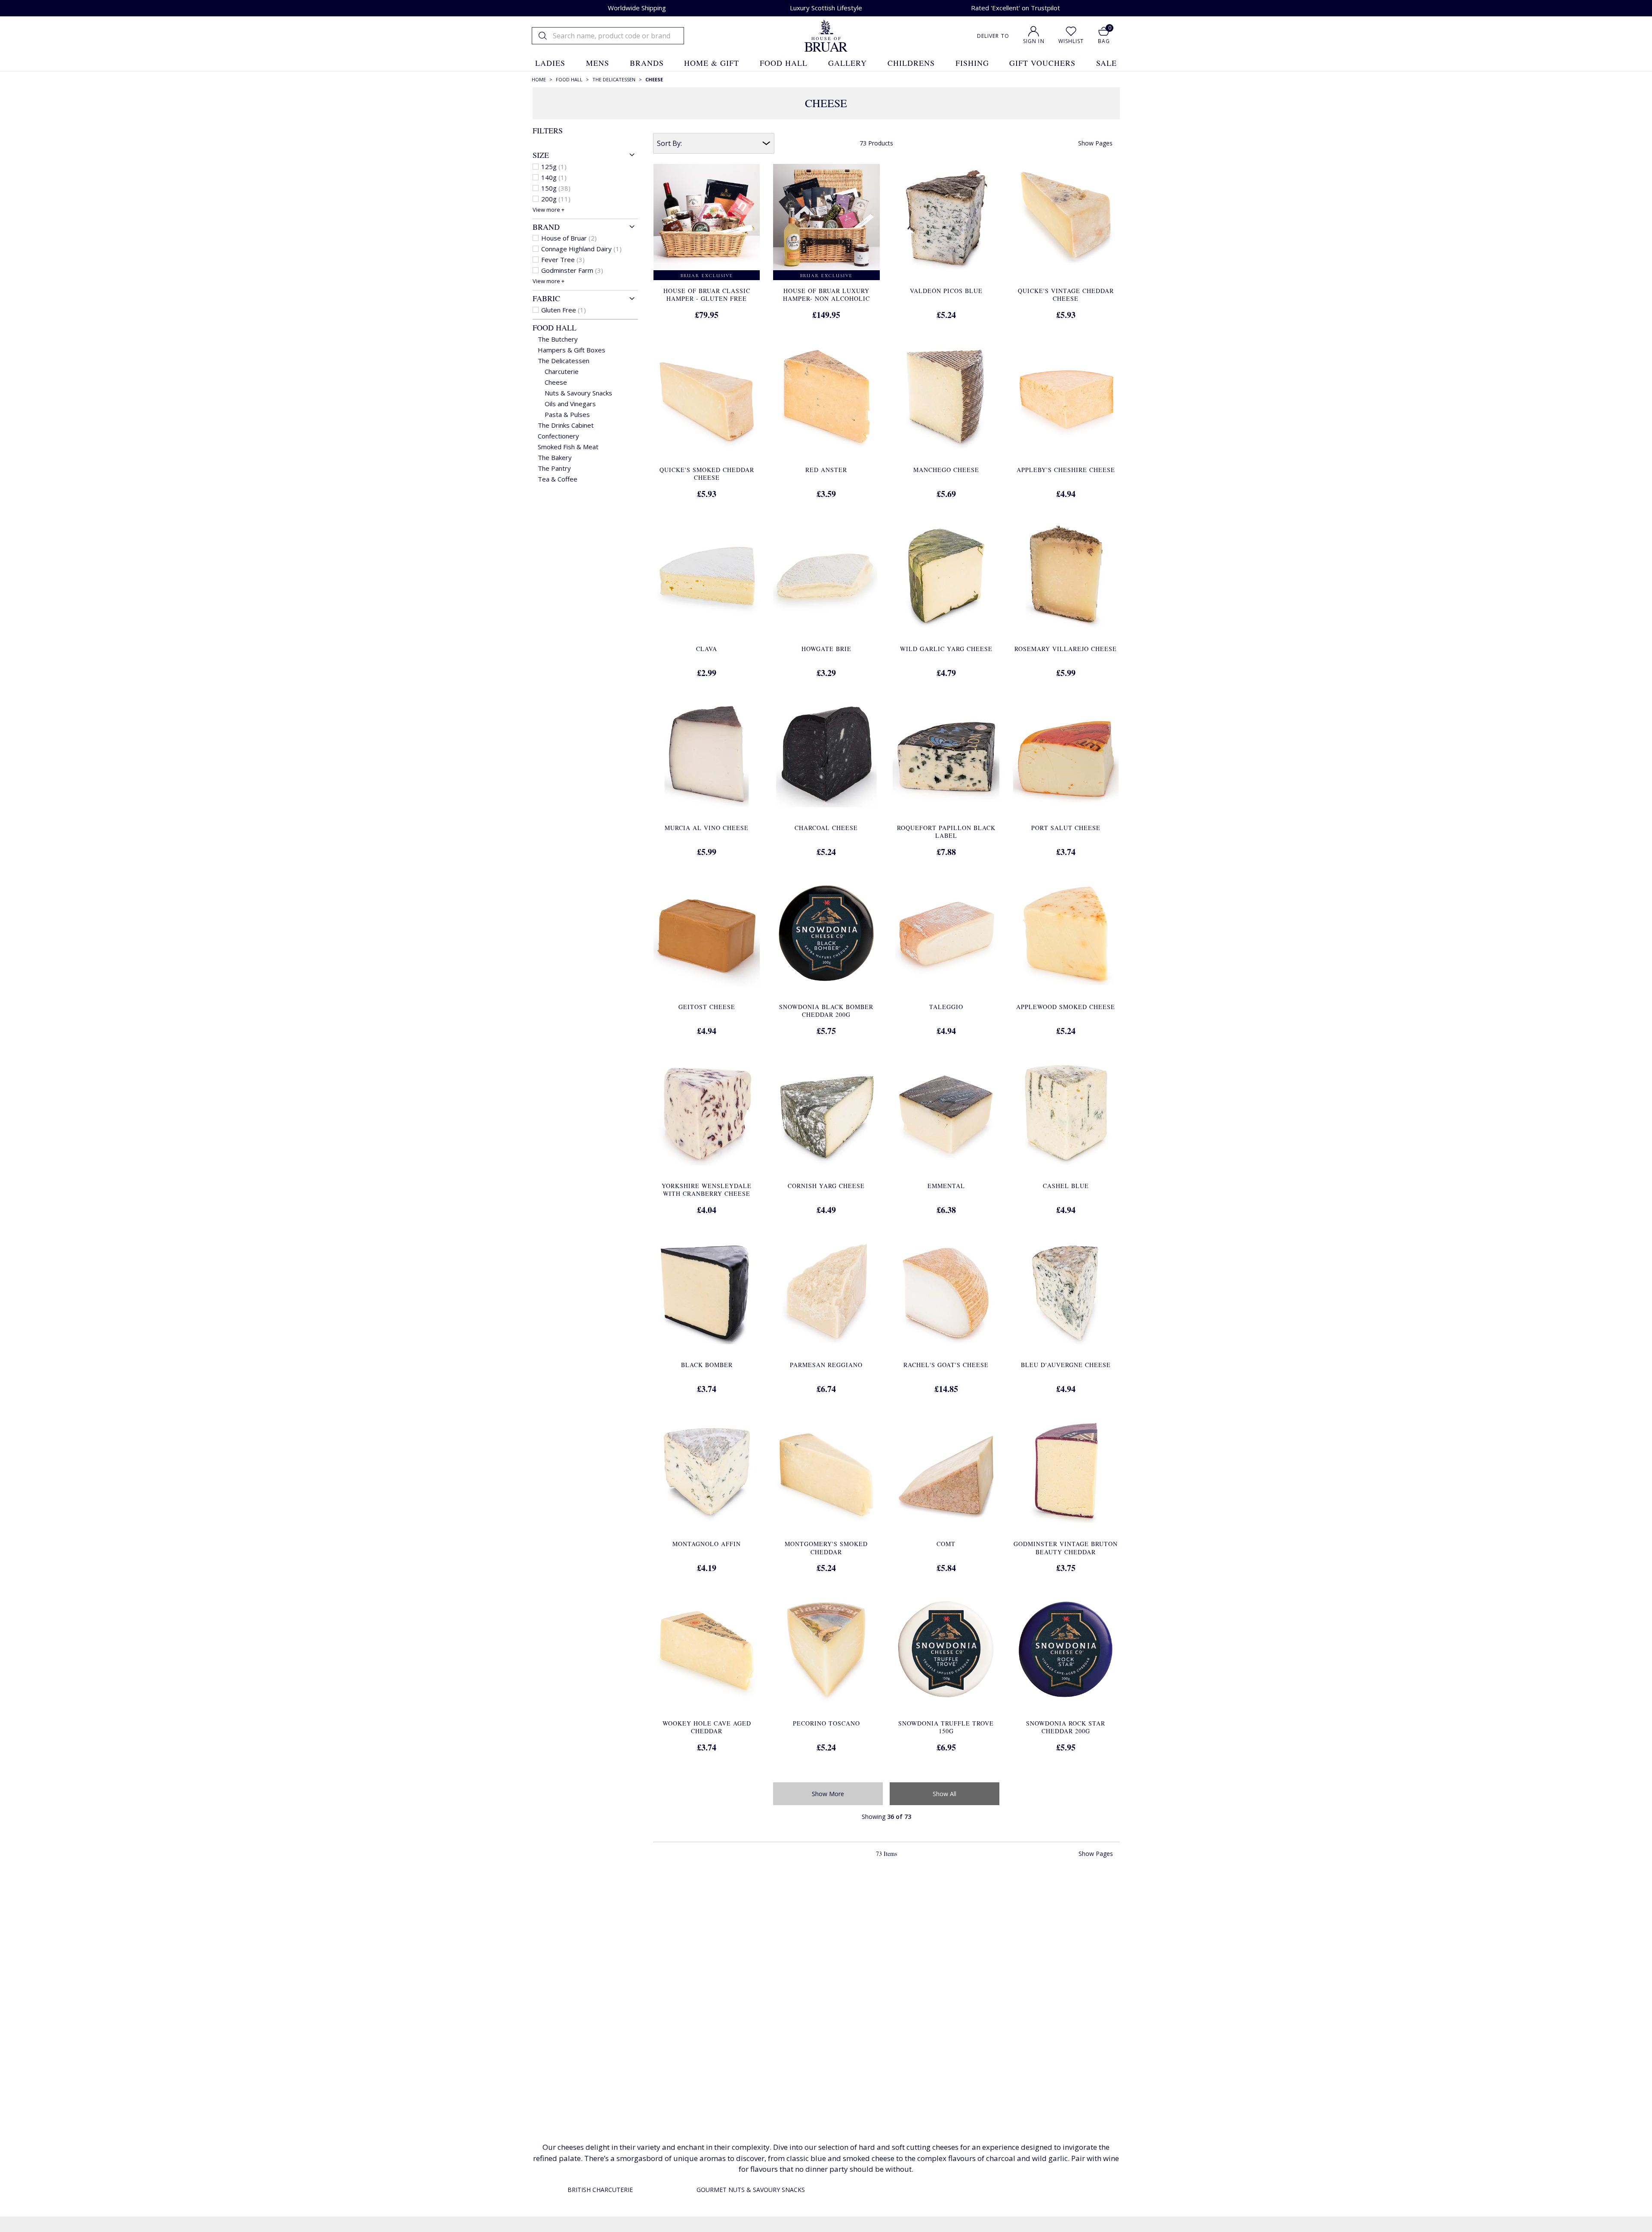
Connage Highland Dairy (581, 249)
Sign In (1034, 41)
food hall (784, 63)
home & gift (712, 63)
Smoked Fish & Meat (568, 447)
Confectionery (558, 436)
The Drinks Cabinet (566, 425)
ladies (550, 63)
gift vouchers (1042, 63)
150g (556, 188)
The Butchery (558, 339)
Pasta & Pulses (567, 414)
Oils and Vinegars (570, 404)
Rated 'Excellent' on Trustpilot (1016, 8)
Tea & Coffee (558, 479)
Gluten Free (564, 310)
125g (554, 167)
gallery (848, 63)
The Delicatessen (564, 361)
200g (556, 199)
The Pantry (554, 468)
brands (647, 63)
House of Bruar (569, 238)
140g (554, 177)
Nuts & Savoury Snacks (578, 393)
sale (1106, 63)
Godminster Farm (572, 270)
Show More (828, 1794)
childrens (911, 63)
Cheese (556, 382)
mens (598, 63)
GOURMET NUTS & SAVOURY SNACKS (751, 2190)
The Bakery (555, 457)
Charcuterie (562, 371)
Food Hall (555, 327)
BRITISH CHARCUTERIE (600, 2190)
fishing (972, 63)
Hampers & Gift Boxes (572, 350)
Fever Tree (563, 259)
